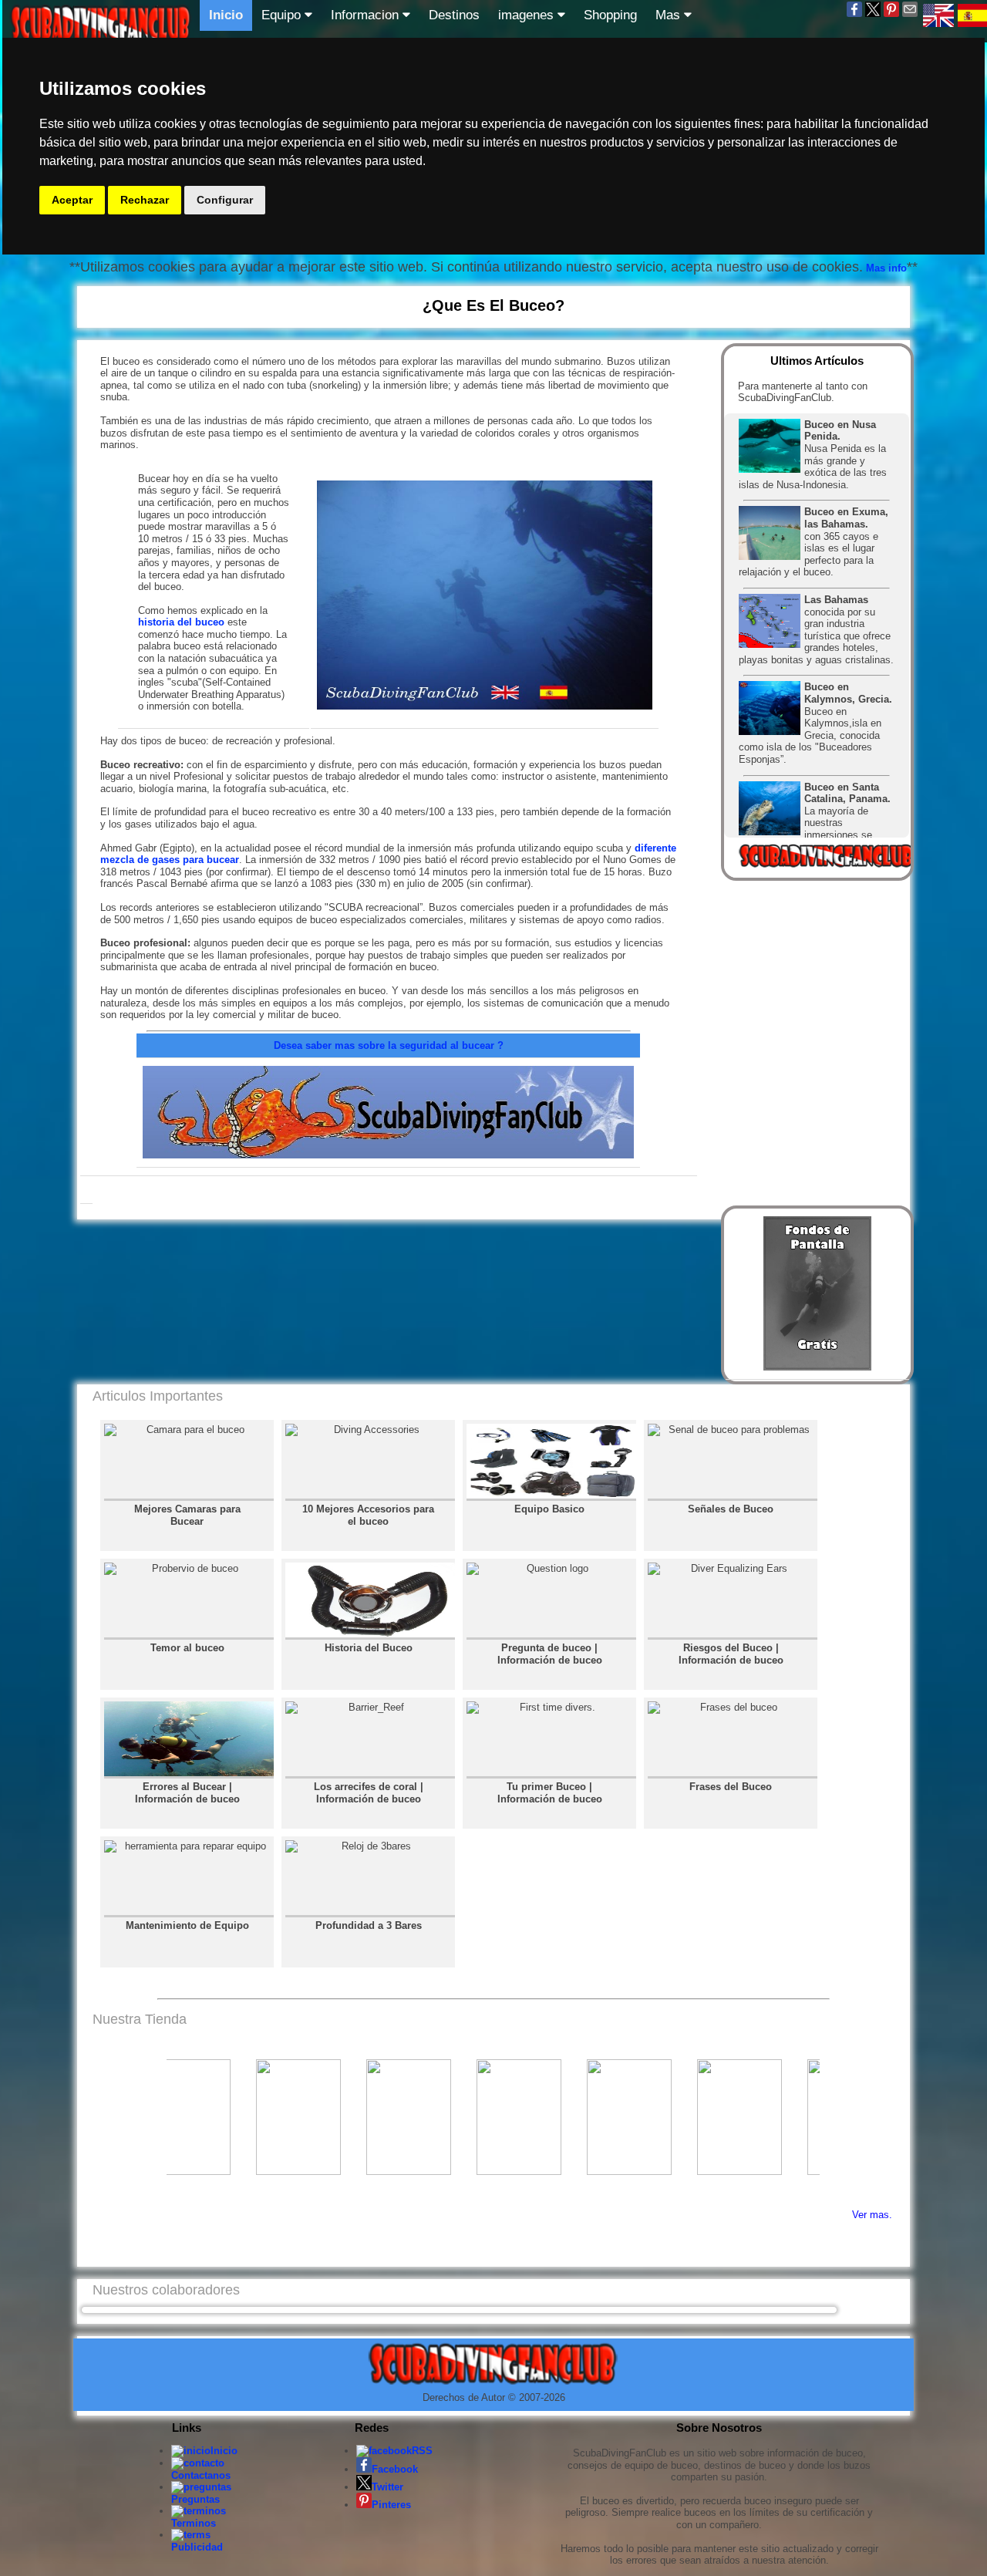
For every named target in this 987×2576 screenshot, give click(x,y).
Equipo (283, 15)
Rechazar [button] (145, 200)
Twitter (387, 2487)
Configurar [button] (225, 200)
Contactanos (201, 2475)
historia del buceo (181, 622)
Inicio (226, 15)
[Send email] (910, 15)
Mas (670, 15)
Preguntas (195, 2499)
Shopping (610, 15)
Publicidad (197, 2547)
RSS (422, 2451)
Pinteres (391, 2505)
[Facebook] (854, 15)
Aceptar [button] (72, 200)
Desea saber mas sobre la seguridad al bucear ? (389, 1045)
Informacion (367, 15)
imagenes (528, 15)
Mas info (885, 268)
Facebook (395, 2469)
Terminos (194, 2523)
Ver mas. (872, 2215)
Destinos (454, 15)
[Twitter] (873, 15)
